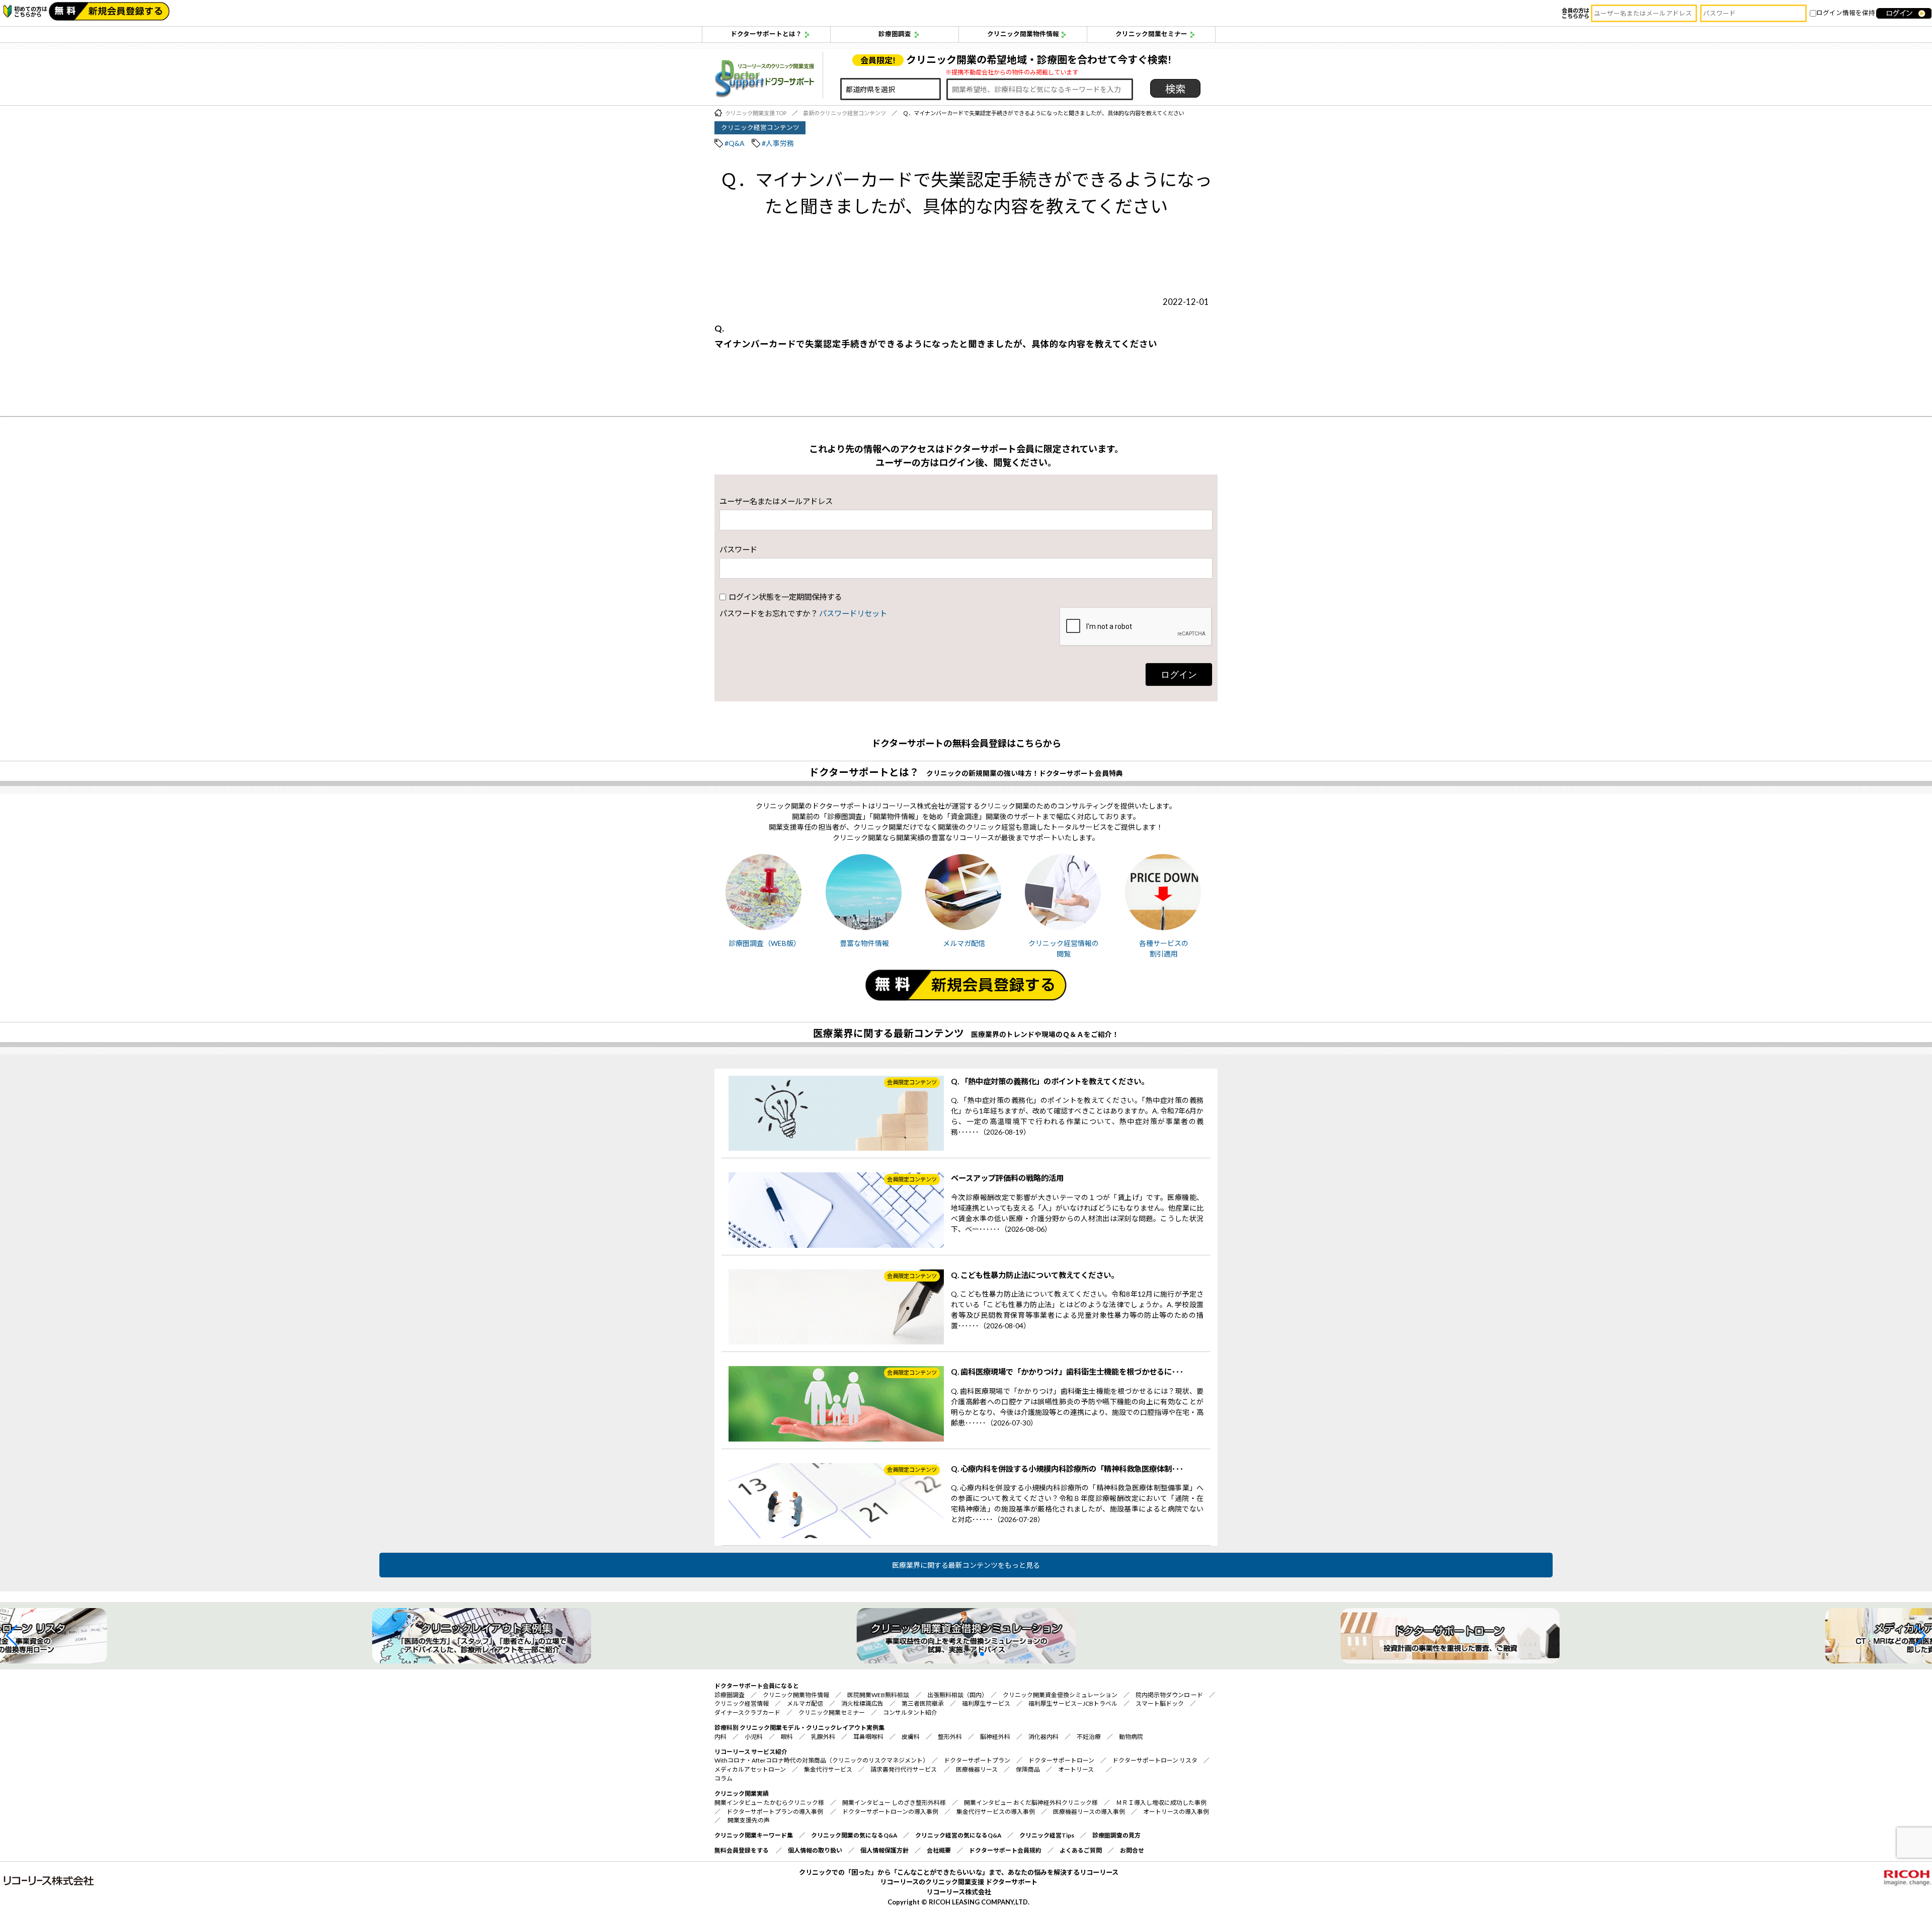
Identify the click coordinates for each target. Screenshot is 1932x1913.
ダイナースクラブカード (747, 1712)
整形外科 (950, 1737)
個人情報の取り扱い (815, 1850)
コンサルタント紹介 (910, 1712)
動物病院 (1131, 1737)
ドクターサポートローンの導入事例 (890, 1812)
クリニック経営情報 (742, 1703)
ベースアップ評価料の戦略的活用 (1007, 1178)
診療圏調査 (895, 34)
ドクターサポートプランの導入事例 (775, 1812)
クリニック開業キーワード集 (754, 1835)
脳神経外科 (995, 1737)
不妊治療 (1089, 1737)
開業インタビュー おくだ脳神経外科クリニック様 (1031, 1803)
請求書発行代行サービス (904, 1769)
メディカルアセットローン (750, 1769)
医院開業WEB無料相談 (878, 1695)
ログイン (1179, 674)
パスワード (738, 549)
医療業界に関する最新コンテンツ (889, 1033)
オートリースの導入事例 (1176, 1812)
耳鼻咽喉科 (868, 1737)
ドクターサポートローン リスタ (1155, 1760)
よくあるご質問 (1081, 1850)
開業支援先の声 (749, 1820)
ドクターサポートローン (1061, 1760)
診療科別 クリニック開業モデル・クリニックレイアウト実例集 (799, 1728)
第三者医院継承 (923, 1703)
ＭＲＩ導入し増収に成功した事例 (1161, 1803)
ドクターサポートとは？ (766, 34)
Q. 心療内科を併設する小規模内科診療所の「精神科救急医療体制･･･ (1067, 1469)
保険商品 (1028, 1769)
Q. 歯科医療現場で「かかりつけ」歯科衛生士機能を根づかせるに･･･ (1067, 1372)
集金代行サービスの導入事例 (996, 1812)
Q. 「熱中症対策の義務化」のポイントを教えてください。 (1050, 1081)
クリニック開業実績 (742, 1794)
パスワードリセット (853, 613)
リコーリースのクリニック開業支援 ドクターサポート (959, 1882)
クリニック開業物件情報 (1023, 34)
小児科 (754, 1737)
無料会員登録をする (742, 1850)
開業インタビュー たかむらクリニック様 (769, 1803)
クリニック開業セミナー (1151, 34)
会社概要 (939, 1850)
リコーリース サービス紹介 (751, 1752)
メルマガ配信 (964, 943)
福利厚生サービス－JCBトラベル (1073, 1703)
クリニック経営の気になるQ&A (958, 1835)
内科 (720, 1737)
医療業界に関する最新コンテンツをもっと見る (966, 1565)
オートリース (1076, 1769)
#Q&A (735, 143)
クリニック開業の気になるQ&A (854, 1835)
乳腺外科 (823, 1737)
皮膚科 (911, 1737)
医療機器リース (977, 1769)
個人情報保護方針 (884, 1850)
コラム (723, 1778)
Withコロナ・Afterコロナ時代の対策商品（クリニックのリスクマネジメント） (820, 1760)
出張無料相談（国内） (956, 1695)
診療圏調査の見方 (1116, 1835)
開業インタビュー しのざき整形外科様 (894, 1803)
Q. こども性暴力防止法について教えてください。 (1035, 1275)
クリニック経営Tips (1047, 1835)
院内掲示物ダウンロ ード (1169, 1695)
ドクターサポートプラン (977, 1760)
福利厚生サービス (986, 1703)
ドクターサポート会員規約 (1005, 1850)
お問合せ (1132, 1850)
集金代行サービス (828, 1769)
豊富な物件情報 (864, 943)
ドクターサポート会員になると (757, 1686)
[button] (12, 1636)
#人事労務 (778, 143)
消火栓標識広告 (862, 1703)
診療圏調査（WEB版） (764, 943)
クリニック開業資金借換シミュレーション (1060, 1695)
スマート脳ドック (1160, 1703)
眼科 (787, 1737)
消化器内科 (1043, 1737)
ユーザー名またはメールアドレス (776, 501)
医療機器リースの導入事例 (1089, 1812)
